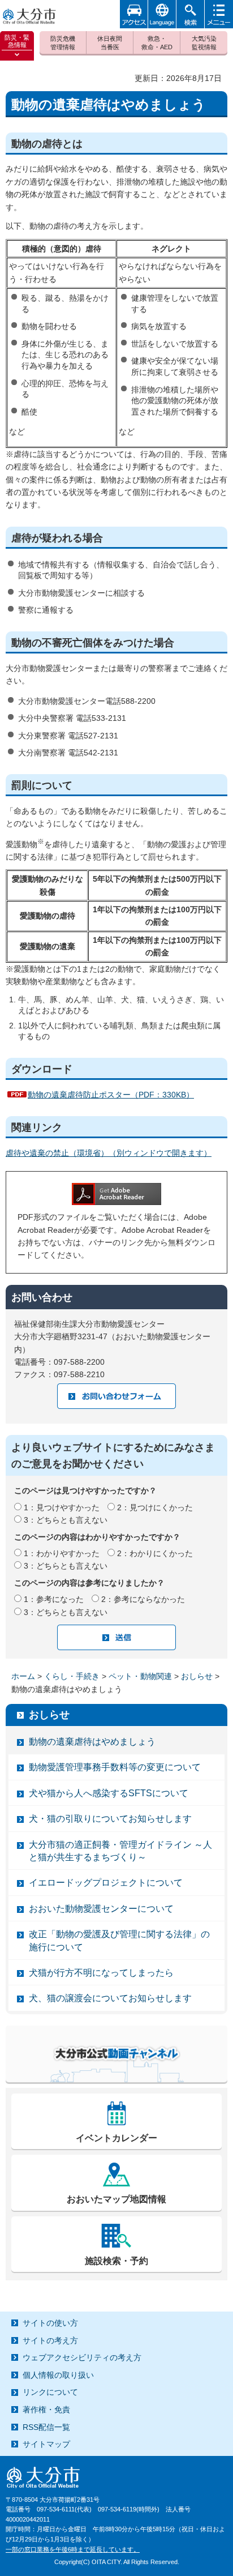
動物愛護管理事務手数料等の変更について (115, 1767)
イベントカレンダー (116, 2138)
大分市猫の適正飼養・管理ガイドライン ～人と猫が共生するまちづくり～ (120, 1851)
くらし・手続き (72, 1676)
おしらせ (197, 1676)
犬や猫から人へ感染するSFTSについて (109, 1793)
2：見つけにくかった (155, 1507)
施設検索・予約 (116, 2261)
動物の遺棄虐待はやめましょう (92, 1742)
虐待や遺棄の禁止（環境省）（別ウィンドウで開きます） (109, 1153)
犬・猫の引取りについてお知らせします (110, 1819)
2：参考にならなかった (143, 1599)
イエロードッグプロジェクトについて (106, 1883)
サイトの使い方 (50, 2323)
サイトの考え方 (50, 2340)
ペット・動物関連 (140, 1676)
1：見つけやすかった (62, 1507)
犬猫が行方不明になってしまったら (101, 1973)
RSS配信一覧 (46, 2427)
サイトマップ (46, 2444)
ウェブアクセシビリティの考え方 (82, 2357)
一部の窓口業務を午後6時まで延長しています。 (73, 2549)
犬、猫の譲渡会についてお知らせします (110, 1998)
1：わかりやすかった (62, 1553)
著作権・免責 (46, 2410)
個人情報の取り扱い (58, 2375)
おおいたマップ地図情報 (116, 2199)
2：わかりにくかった (155, 1553)
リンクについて (50, 2392)
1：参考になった (54, 1599)
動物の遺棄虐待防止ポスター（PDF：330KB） (111, 1095)
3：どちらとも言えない (66, 1520)
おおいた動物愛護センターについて (101, 1909)
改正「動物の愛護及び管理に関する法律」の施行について (119, 1940)
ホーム (23, 1676)
